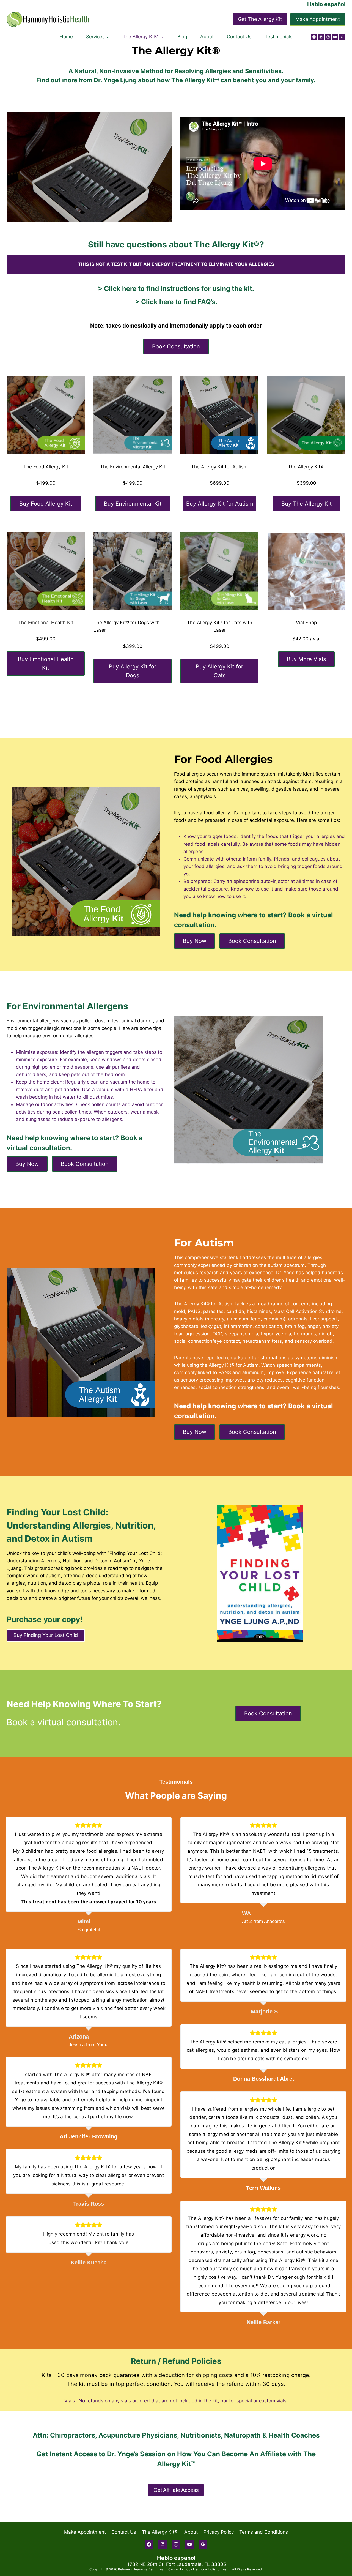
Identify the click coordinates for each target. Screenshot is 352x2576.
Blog (182, 37)
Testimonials (279, 37)
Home (66, 37)
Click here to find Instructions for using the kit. (179, 289)
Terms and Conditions (264, 2532)
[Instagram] (328, 37)
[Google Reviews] (342, 37)
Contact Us (239, 37)
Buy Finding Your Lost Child (46, 1635)
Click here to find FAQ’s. (179, 302)
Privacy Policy (219, 2532)
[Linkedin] (321, 37)
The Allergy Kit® (160, 2532)
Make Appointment (318, 19)
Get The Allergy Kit (260, 19)
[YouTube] (335, 37)
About (207, 37)
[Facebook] (314, 37)
